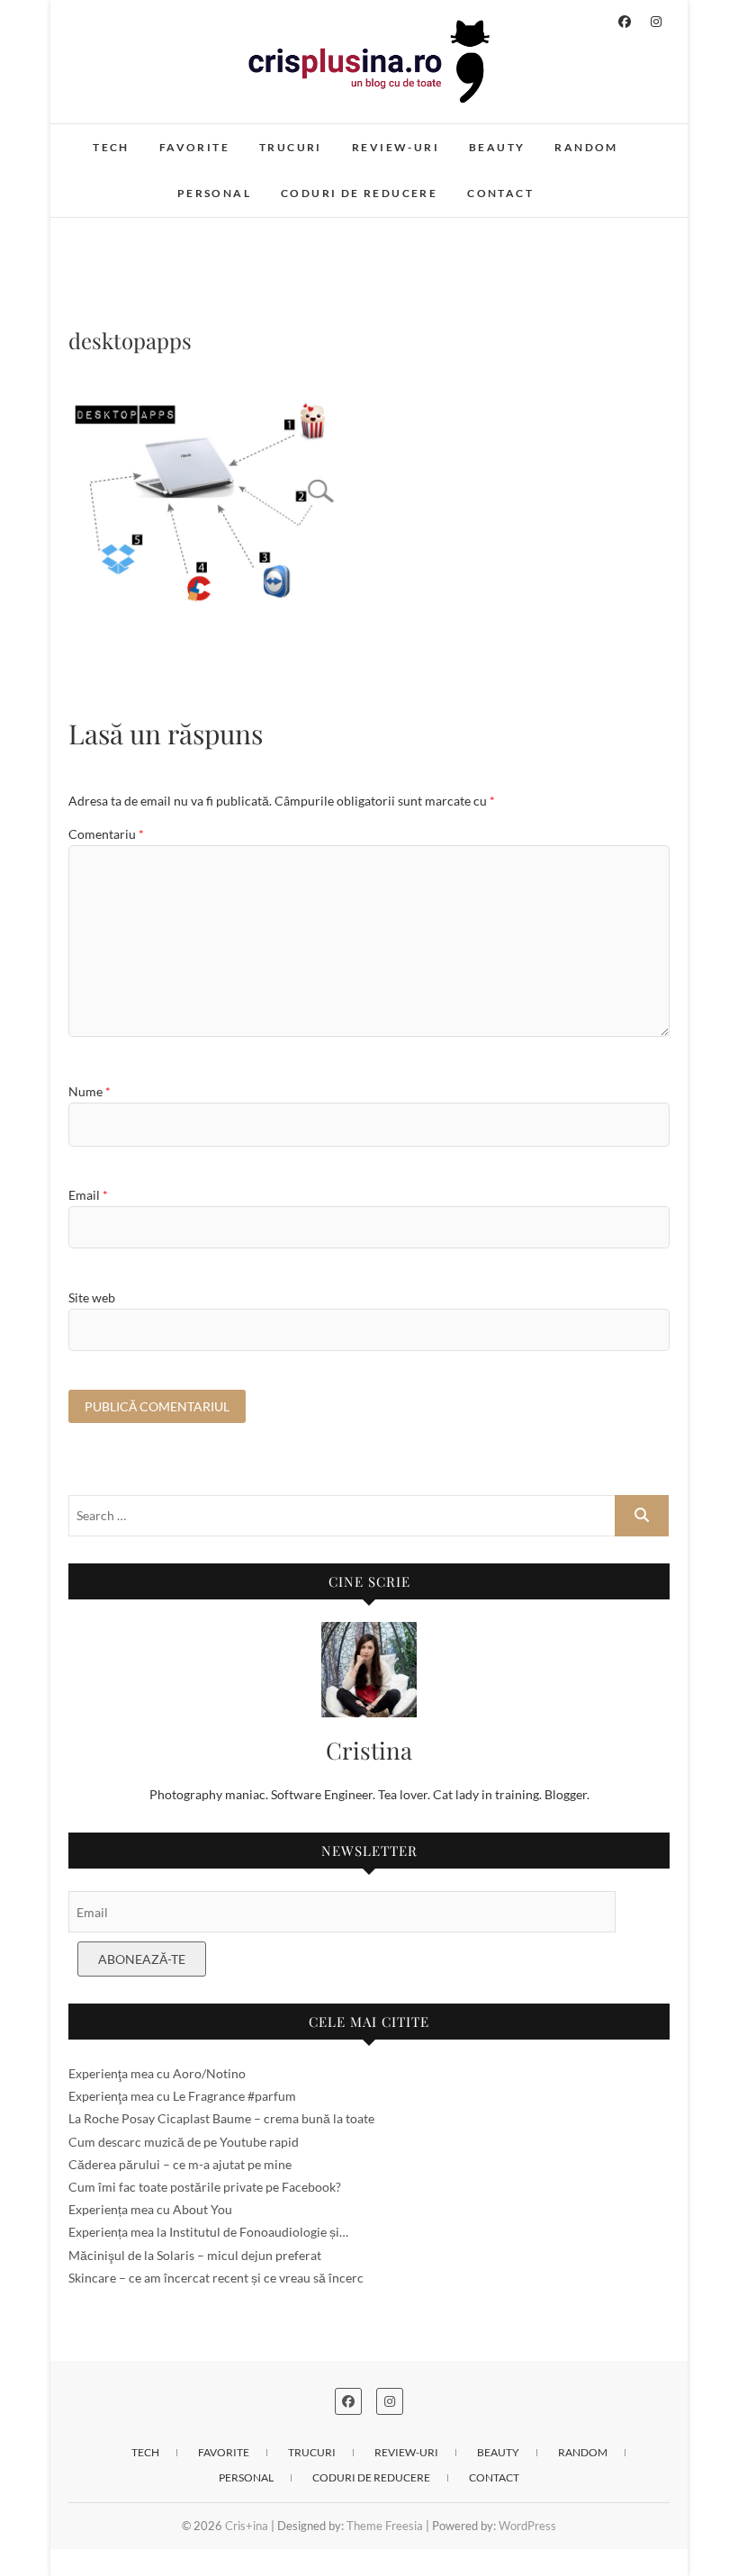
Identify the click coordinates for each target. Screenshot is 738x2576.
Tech (111, 147)
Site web (92, 1297)
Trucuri (291, 147)
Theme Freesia (385, 2526)
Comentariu (106, 834)
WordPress (527, 2526)
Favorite (194, 147)
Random (586, 147)
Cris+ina (247, 2526)
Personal (214, 193)
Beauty (497, 147)
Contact (500, 193)
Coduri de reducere (359, 193)
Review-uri (396, 147)
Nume (90, 1091)
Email (88, 1195)
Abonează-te (142, 1959)
